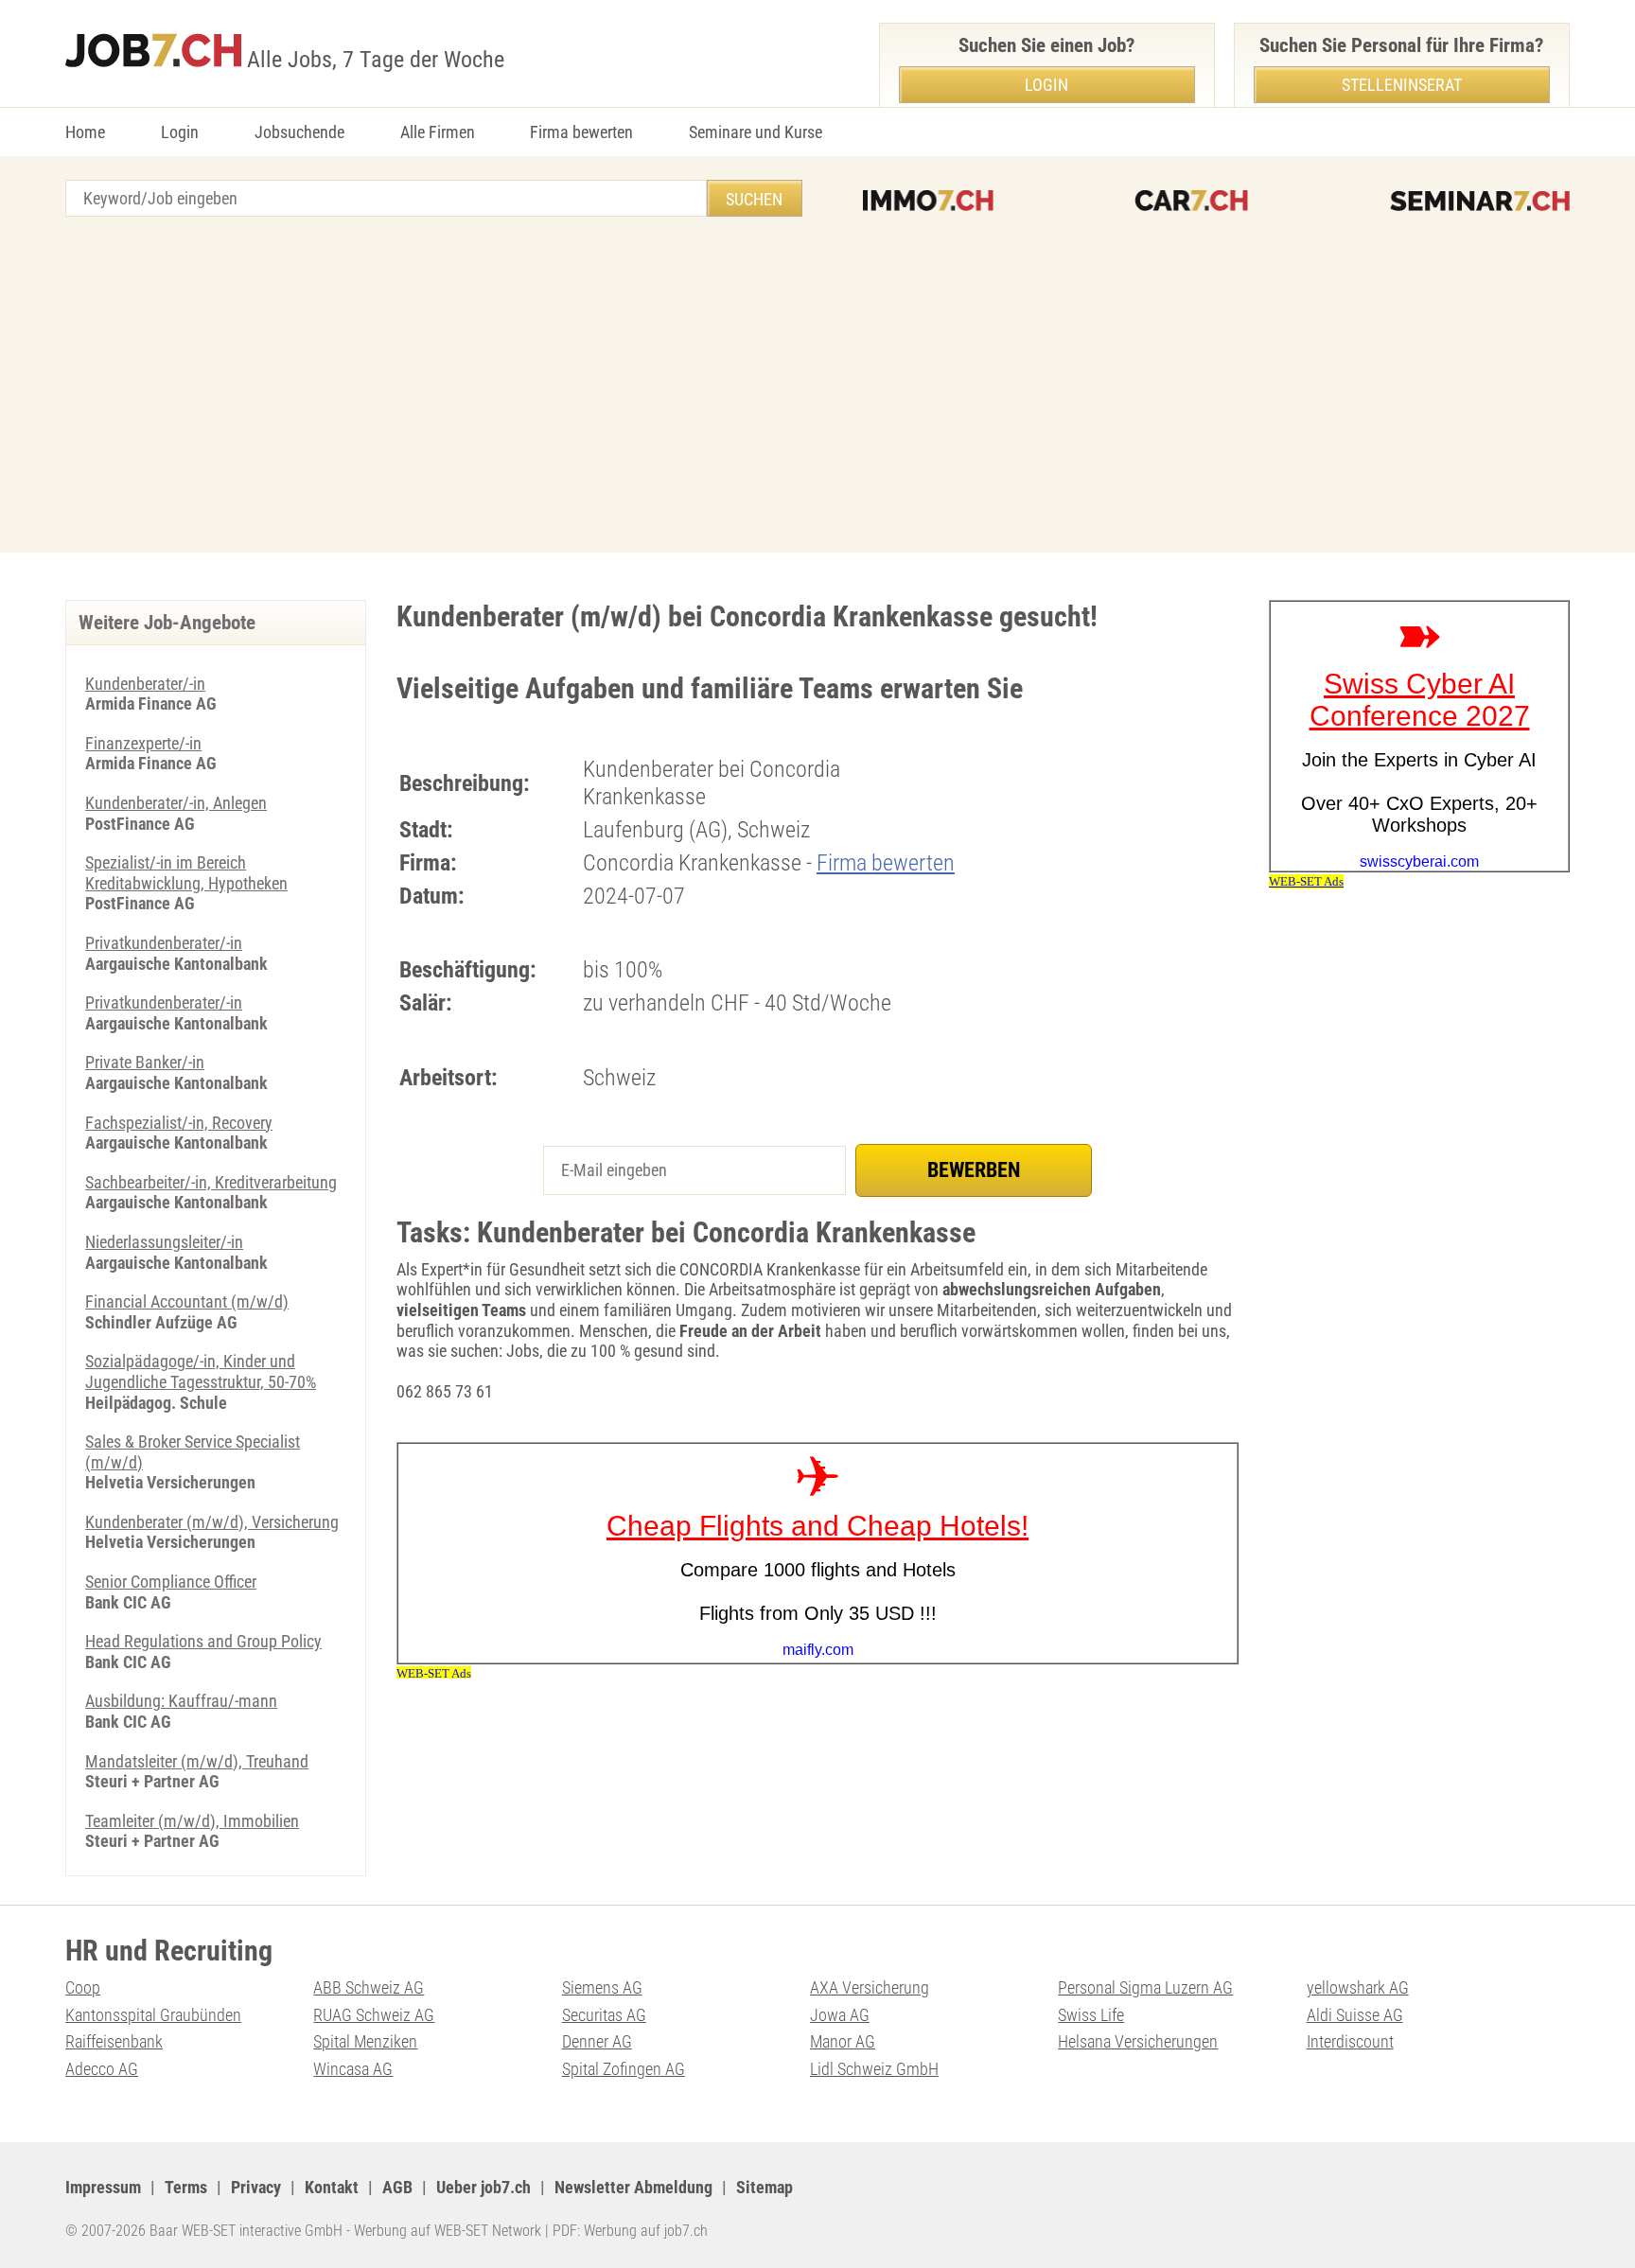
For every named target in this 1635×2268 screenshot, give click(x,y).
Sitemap (765, 2187)
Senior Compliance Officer (171, 1582)
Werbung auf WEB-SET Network (448, 2231)
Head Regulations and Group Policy (203, 1641)
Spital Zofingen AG (624, 2069)
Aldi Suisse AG (1355, 2015)
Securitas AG (604, 2015)
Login (180, 132)
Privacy (256, 2187)
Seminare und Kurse (756, 132)
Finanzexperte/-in (143, 743)
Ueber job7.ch (483, 2187)
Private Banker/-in (145, 1062)
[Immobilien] (928, 201)
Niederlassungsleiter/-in (164, 1242)
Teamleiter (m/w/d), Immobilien (192, 1821)
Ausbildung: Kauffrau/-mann (181, 1701)
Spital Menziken (365, 2041)
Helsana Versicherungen (1138, 2041)
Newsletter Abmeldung (633, 2187)
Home (85, 132)
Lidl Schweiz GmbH (874, 2069)
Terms (186, 2187)
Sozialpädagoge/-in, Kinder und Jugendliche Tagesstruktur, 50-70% (201, 1371)
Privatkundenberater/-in (164, 943)
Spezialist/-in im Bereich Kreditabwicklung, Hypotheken (186, 873)
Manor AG (843, 2041)
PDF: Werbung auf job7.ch (630, 2231)
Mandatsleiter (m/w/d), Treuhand (197, 1761)
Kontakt (332, 2187)
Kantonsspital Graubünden (153, 2015)
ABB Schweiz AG (369, 1987)
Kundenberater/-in (145, 684)
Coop (83, 1987)
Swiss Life (1091, 2015)
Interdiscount (1350, 2041)
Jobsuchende (299, 132)
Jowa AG (840, 2015)
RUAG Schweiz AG (374, 2015)
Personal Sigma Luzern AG (1145, 1987)
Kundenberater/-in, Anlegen (176, 803)
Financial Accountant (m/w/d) (187, 1301)
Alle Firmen (438, 132)
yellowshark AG (1358, 1987)
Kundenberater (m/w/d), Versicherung (212, 1522)
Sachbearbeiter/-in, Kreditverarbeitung (211, 1182)
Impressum (103, 2187)
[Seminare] (1480, 201)
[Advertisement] (817, 387)
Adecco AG (102, 2069)
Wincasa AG (353, 2069)
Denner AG (597, 2041)
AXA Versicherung (870, 1987)
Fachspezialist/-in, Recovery (179, 1123)
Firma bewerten (581, 132)
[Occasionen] (1191, 201)
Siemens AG (602, 1987)
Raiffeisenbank (114, 2041)
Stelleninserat (1402, 85)
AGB (397, 2187)
